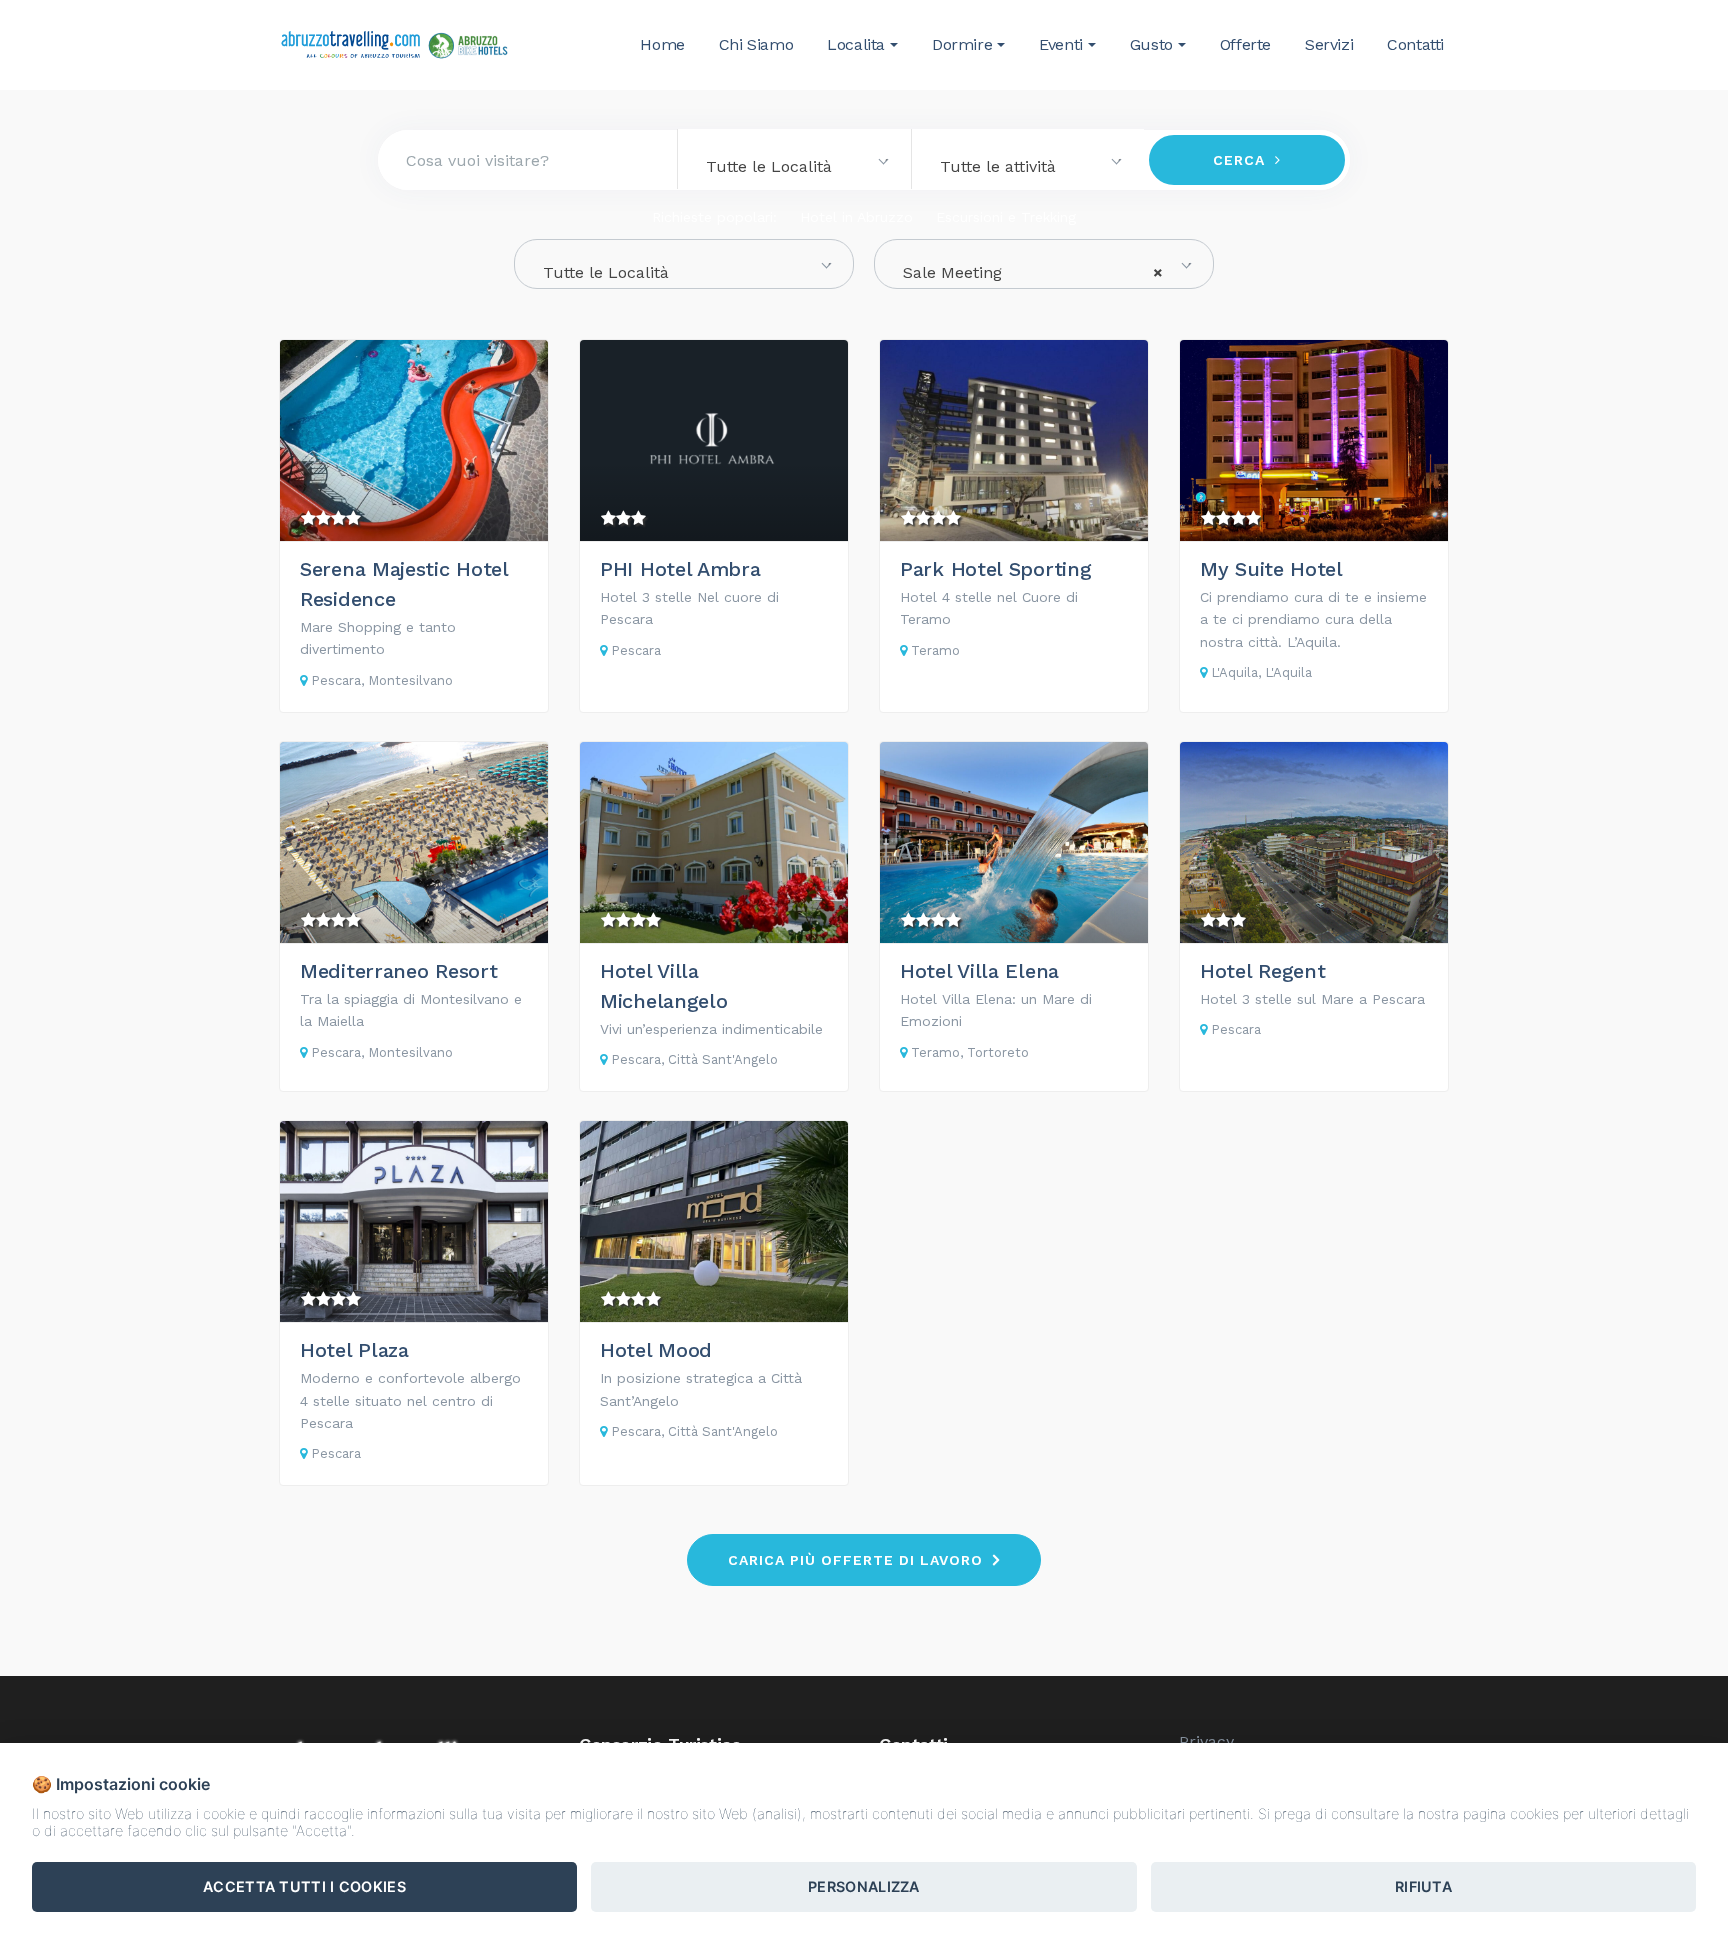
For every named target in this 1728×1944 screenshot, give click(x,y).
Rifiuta (1423, 1886)
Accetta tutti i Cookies (304, 1886)
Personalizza (864, 1886)
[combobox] (793, 159)
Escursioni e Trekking (1006, 217)
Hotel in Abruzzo (856, 217)
